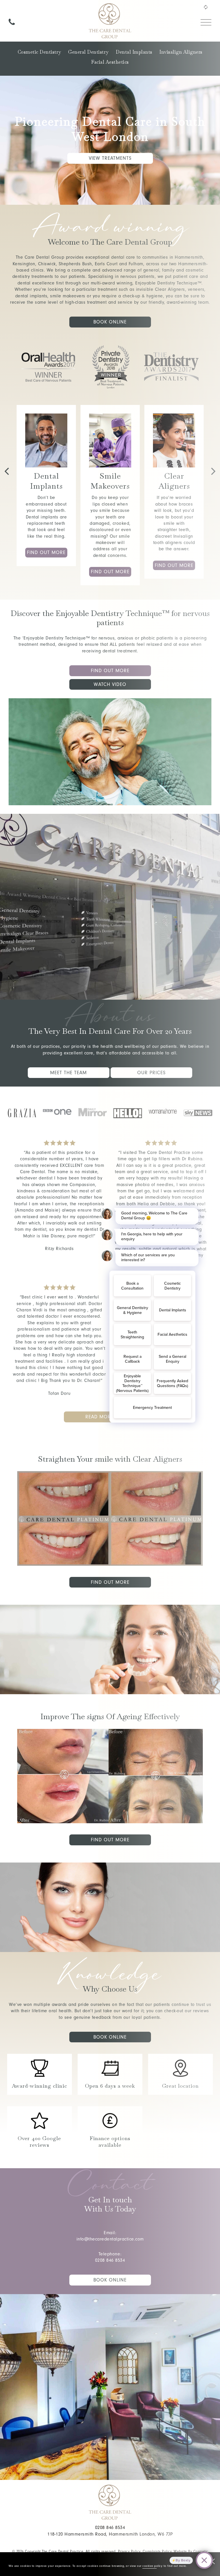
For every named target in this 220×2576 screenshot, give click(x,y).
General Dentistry (89, 52)
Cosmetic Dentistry (40, 52)
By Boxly (183, 2560)
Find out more (46, 552)
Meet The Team (68, 1073)
